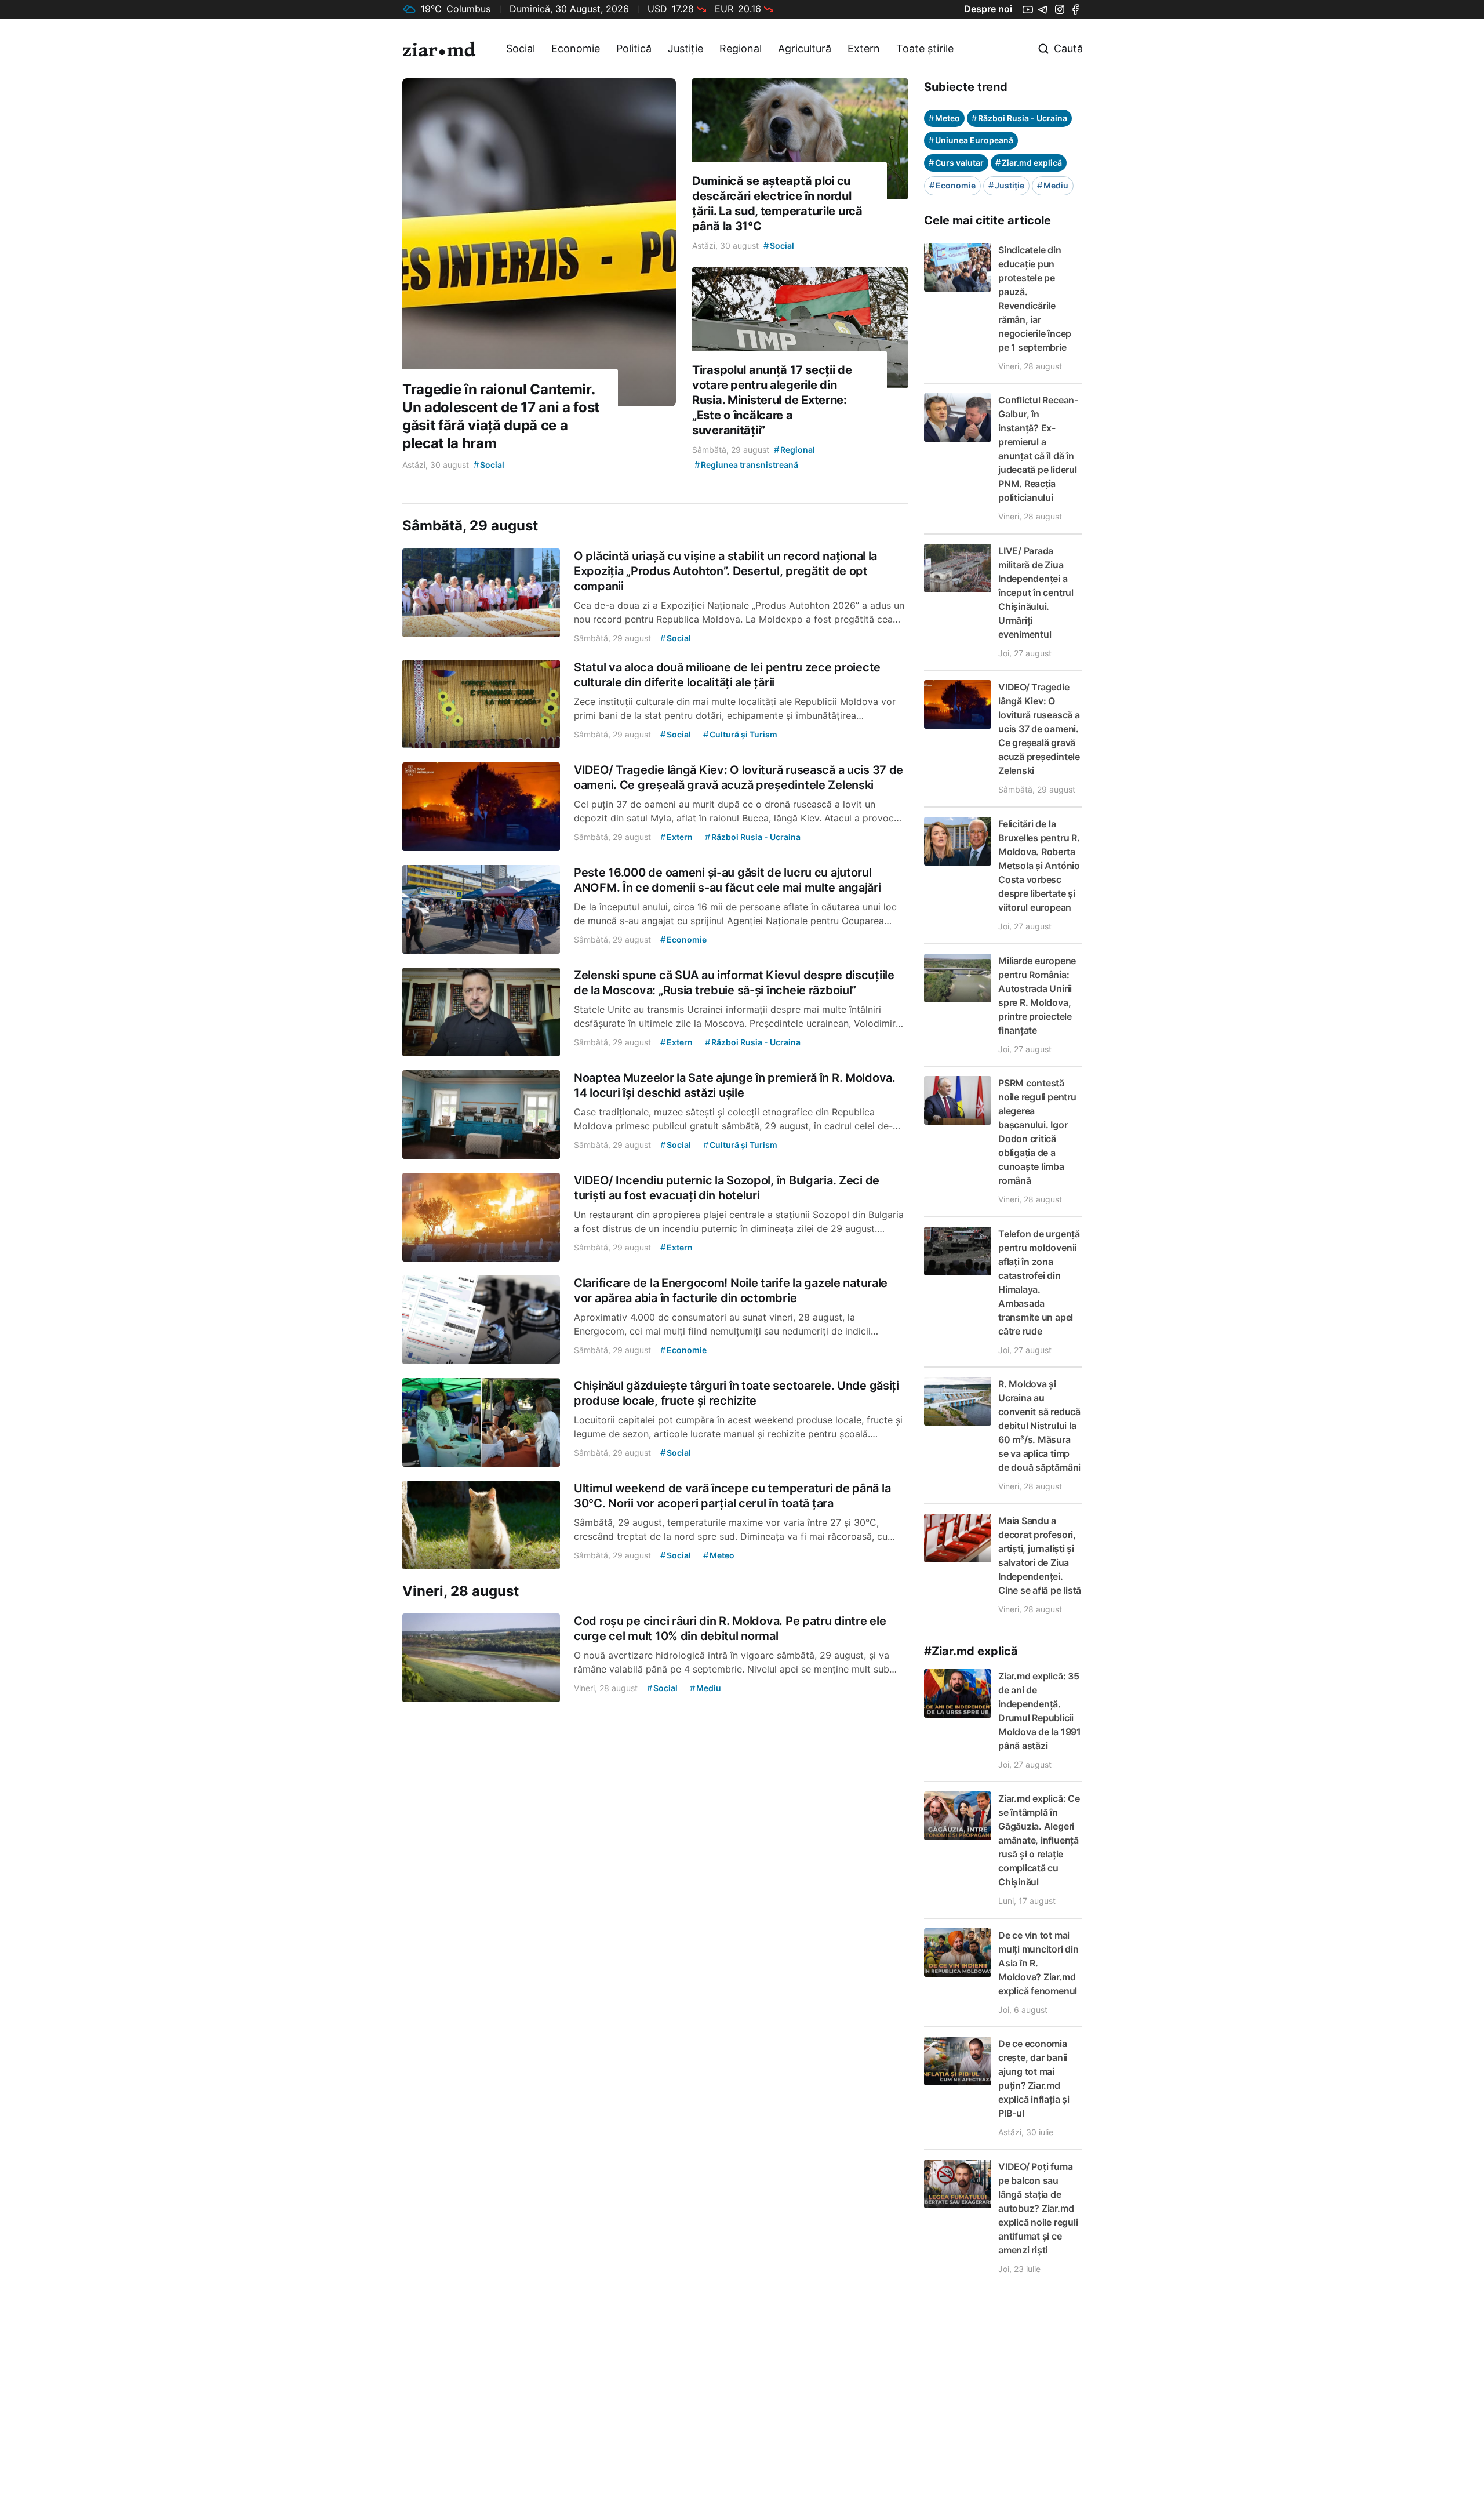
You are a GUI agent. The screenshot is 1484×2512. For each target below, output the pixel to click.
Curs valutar (956, 163)
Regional (741, 48)
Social (521, 48)
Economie (576, 48)
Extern (864, 48)
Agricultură (805, 48)
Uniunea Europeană (971, 140)
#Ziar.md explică (971, 1651)
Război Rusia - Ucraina (1019, 118)
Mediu (1053, 185)
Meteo (944, 118)
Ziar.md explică (1029, 163)
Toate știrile (925, 48)
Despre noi (988, 9)
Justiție (685, 48)
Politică (634, 48)
